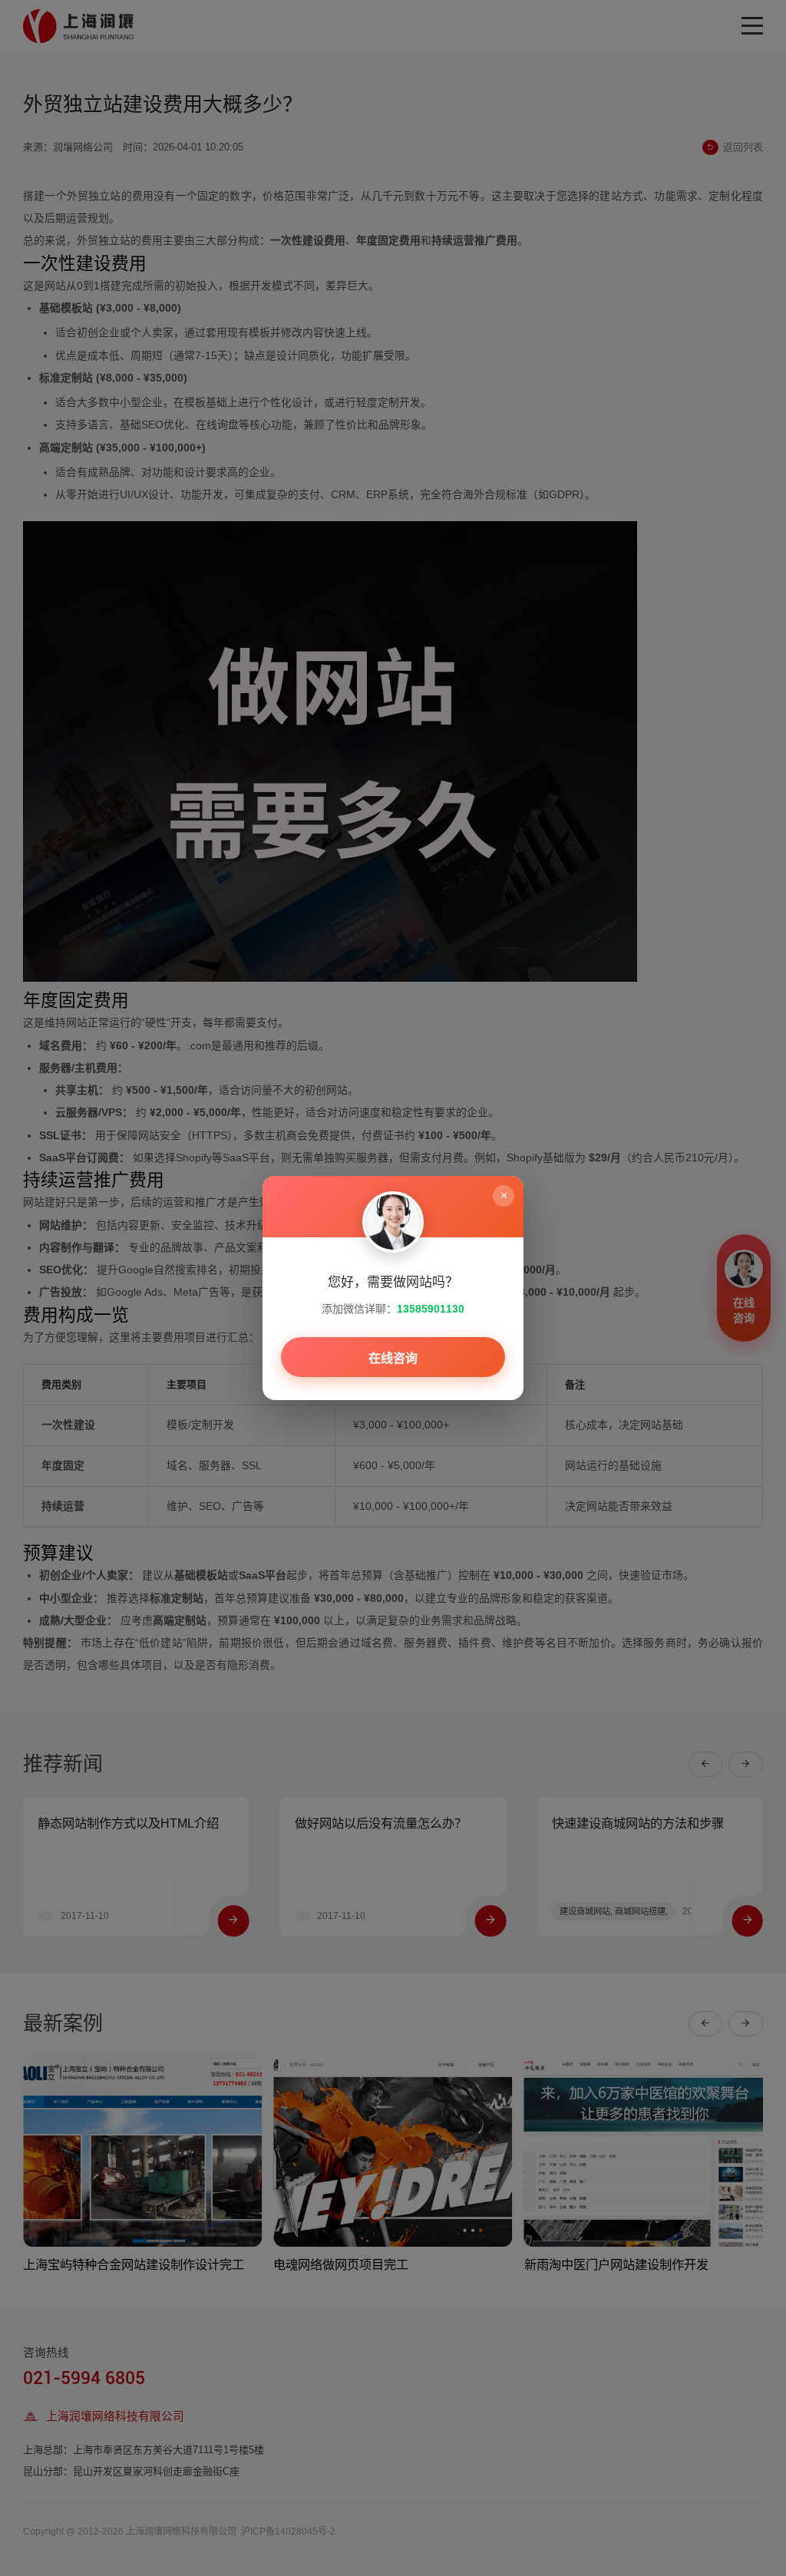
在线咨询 (393, 1358)
